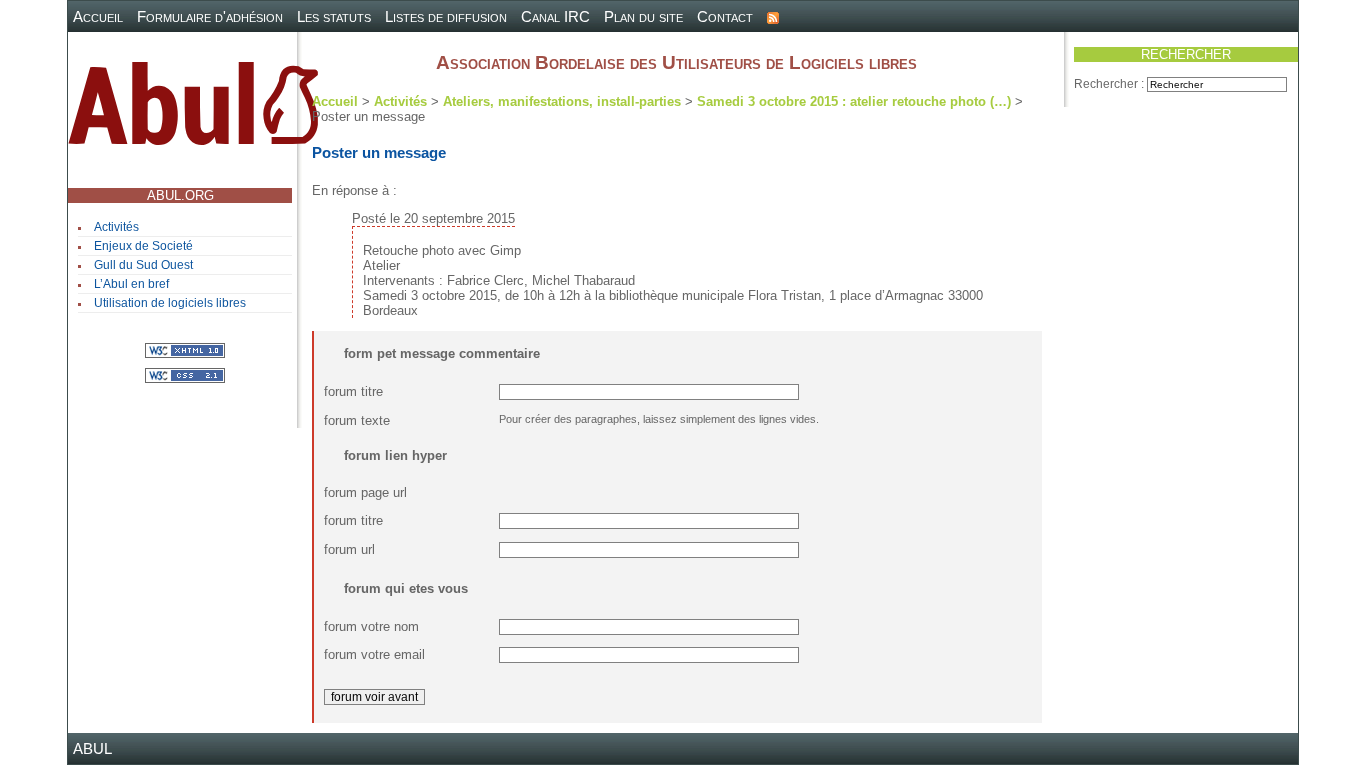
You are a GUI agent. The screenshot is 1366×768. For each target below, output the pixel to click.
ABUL (92, 748)
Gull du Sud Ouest (143, 265)
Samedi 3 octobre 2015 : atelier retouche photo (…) (854, 101)
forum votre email (374, 654)
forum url (349, 549)
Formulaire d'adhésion (210, 16)
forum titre (353, 391)
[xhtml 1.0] (185, 349)
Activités (116, 227)
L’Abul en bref (131, 284)
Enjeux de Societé (143, 246)
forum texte (357, 420)
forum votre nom (371, 626)
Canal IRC (555, 16)
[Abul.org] (193, 111)
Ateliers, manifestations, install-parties (562, 101)
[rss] (773, 16)
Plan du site (643, 16)
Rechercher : (1109, 84)
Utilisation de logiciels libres (170, 303)
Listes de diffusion (446, 16)
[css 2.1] (185, 374)
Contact (725, 16)
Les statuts (334, 16)
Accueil (98, 16)
